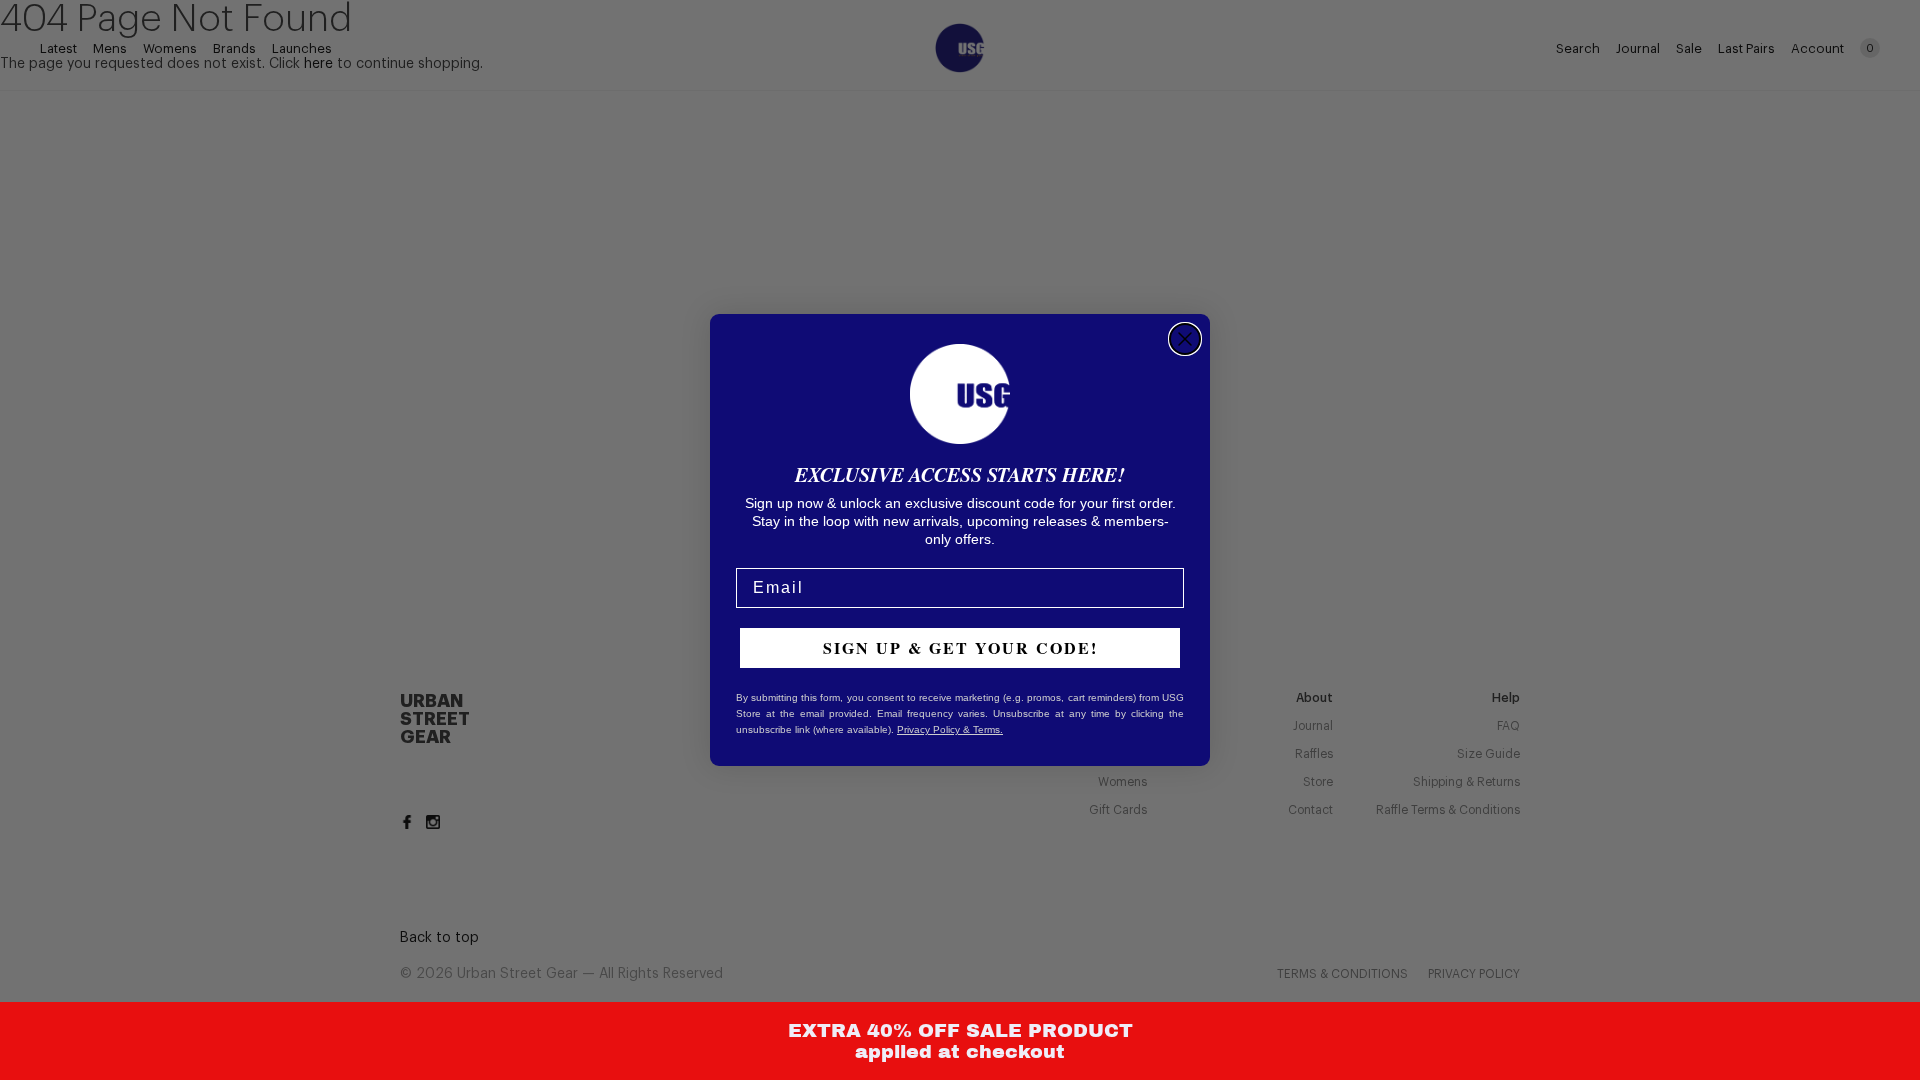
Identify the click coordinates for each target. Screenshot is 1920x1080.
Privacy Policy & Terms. (950, 729)
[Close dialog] (1185, 339)
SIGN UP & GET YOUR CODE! (960, 647)
